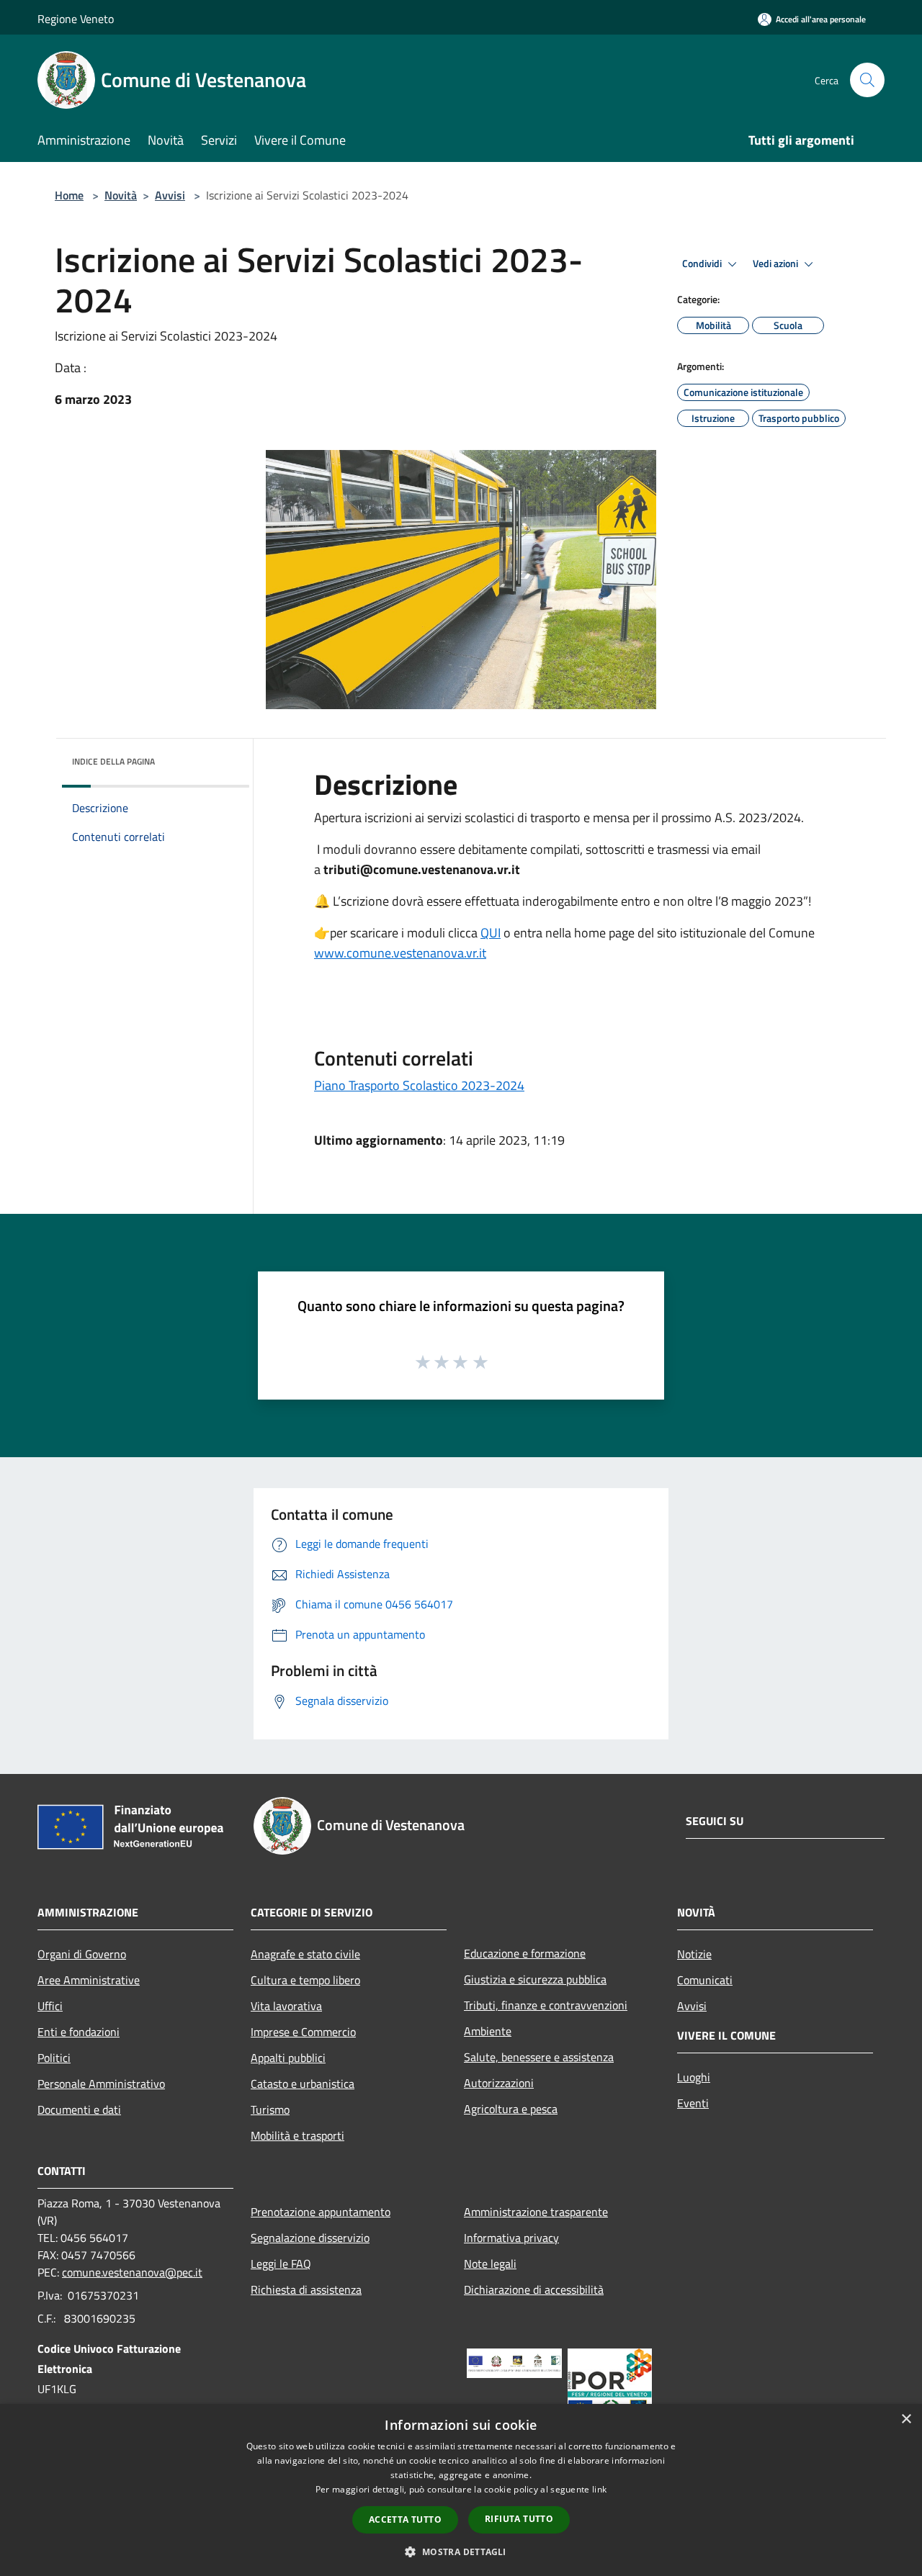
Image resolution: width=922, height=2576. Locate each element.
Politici (54, 2058)
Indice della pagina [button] (113, 761)
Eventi (693, 2103)
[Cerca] (867, 80)
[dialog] (461, 2490)
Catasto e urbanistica (303, 2084)
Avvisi (170, 195)
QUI (491, 933)
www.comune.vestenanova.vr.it (400, 953)
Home (69, 195)
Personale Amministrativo (101, 2084)
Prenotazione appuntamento (321, 2212)
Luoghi (694, 2077)
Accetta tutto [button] (405, 2519)
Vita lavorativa (286, 2006)
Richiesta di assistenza (306, 2289)
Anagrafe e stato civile (305, 1954)
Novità (121, 195)
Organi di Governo (82, 1954)
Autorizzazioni (499, 2083)
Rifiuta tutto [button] (519, 2519)
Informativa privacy (511, 2238)
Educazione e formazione (525, 1953)
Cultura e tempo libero (305, 1980)
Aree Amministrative (89, 1980)
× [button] (906, 2419)
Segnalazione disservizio (310, 2238)
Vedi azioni (776, 264)
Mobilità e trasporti (297, 2135)
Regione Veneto (76, 19)
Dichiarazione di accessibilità (534, 2289)
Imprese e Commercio (303, 2032)
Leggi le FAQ (281, 2264)
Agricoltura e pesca (511, 2109)
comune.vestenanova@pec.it (132, 2272)
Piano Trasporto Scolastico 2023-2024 (419, 1085)
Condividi (703, 264)
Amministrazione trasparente (536, 2212)
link (599, 2489)
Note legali (490, 2264)
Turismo (270, 2109)
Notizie (694, 1954)
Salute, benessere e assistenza (539, 2057)
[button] (461, 2552)
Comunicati (705, 1980)
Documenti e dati (79, 2109)
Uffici (50, 2006)
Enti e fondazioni (79, 2032)
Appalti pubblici (288, 2058)
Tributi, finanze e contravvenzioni (546, 2005)
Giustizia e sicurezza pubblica (535, 1979)
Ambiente (488, 2031)
